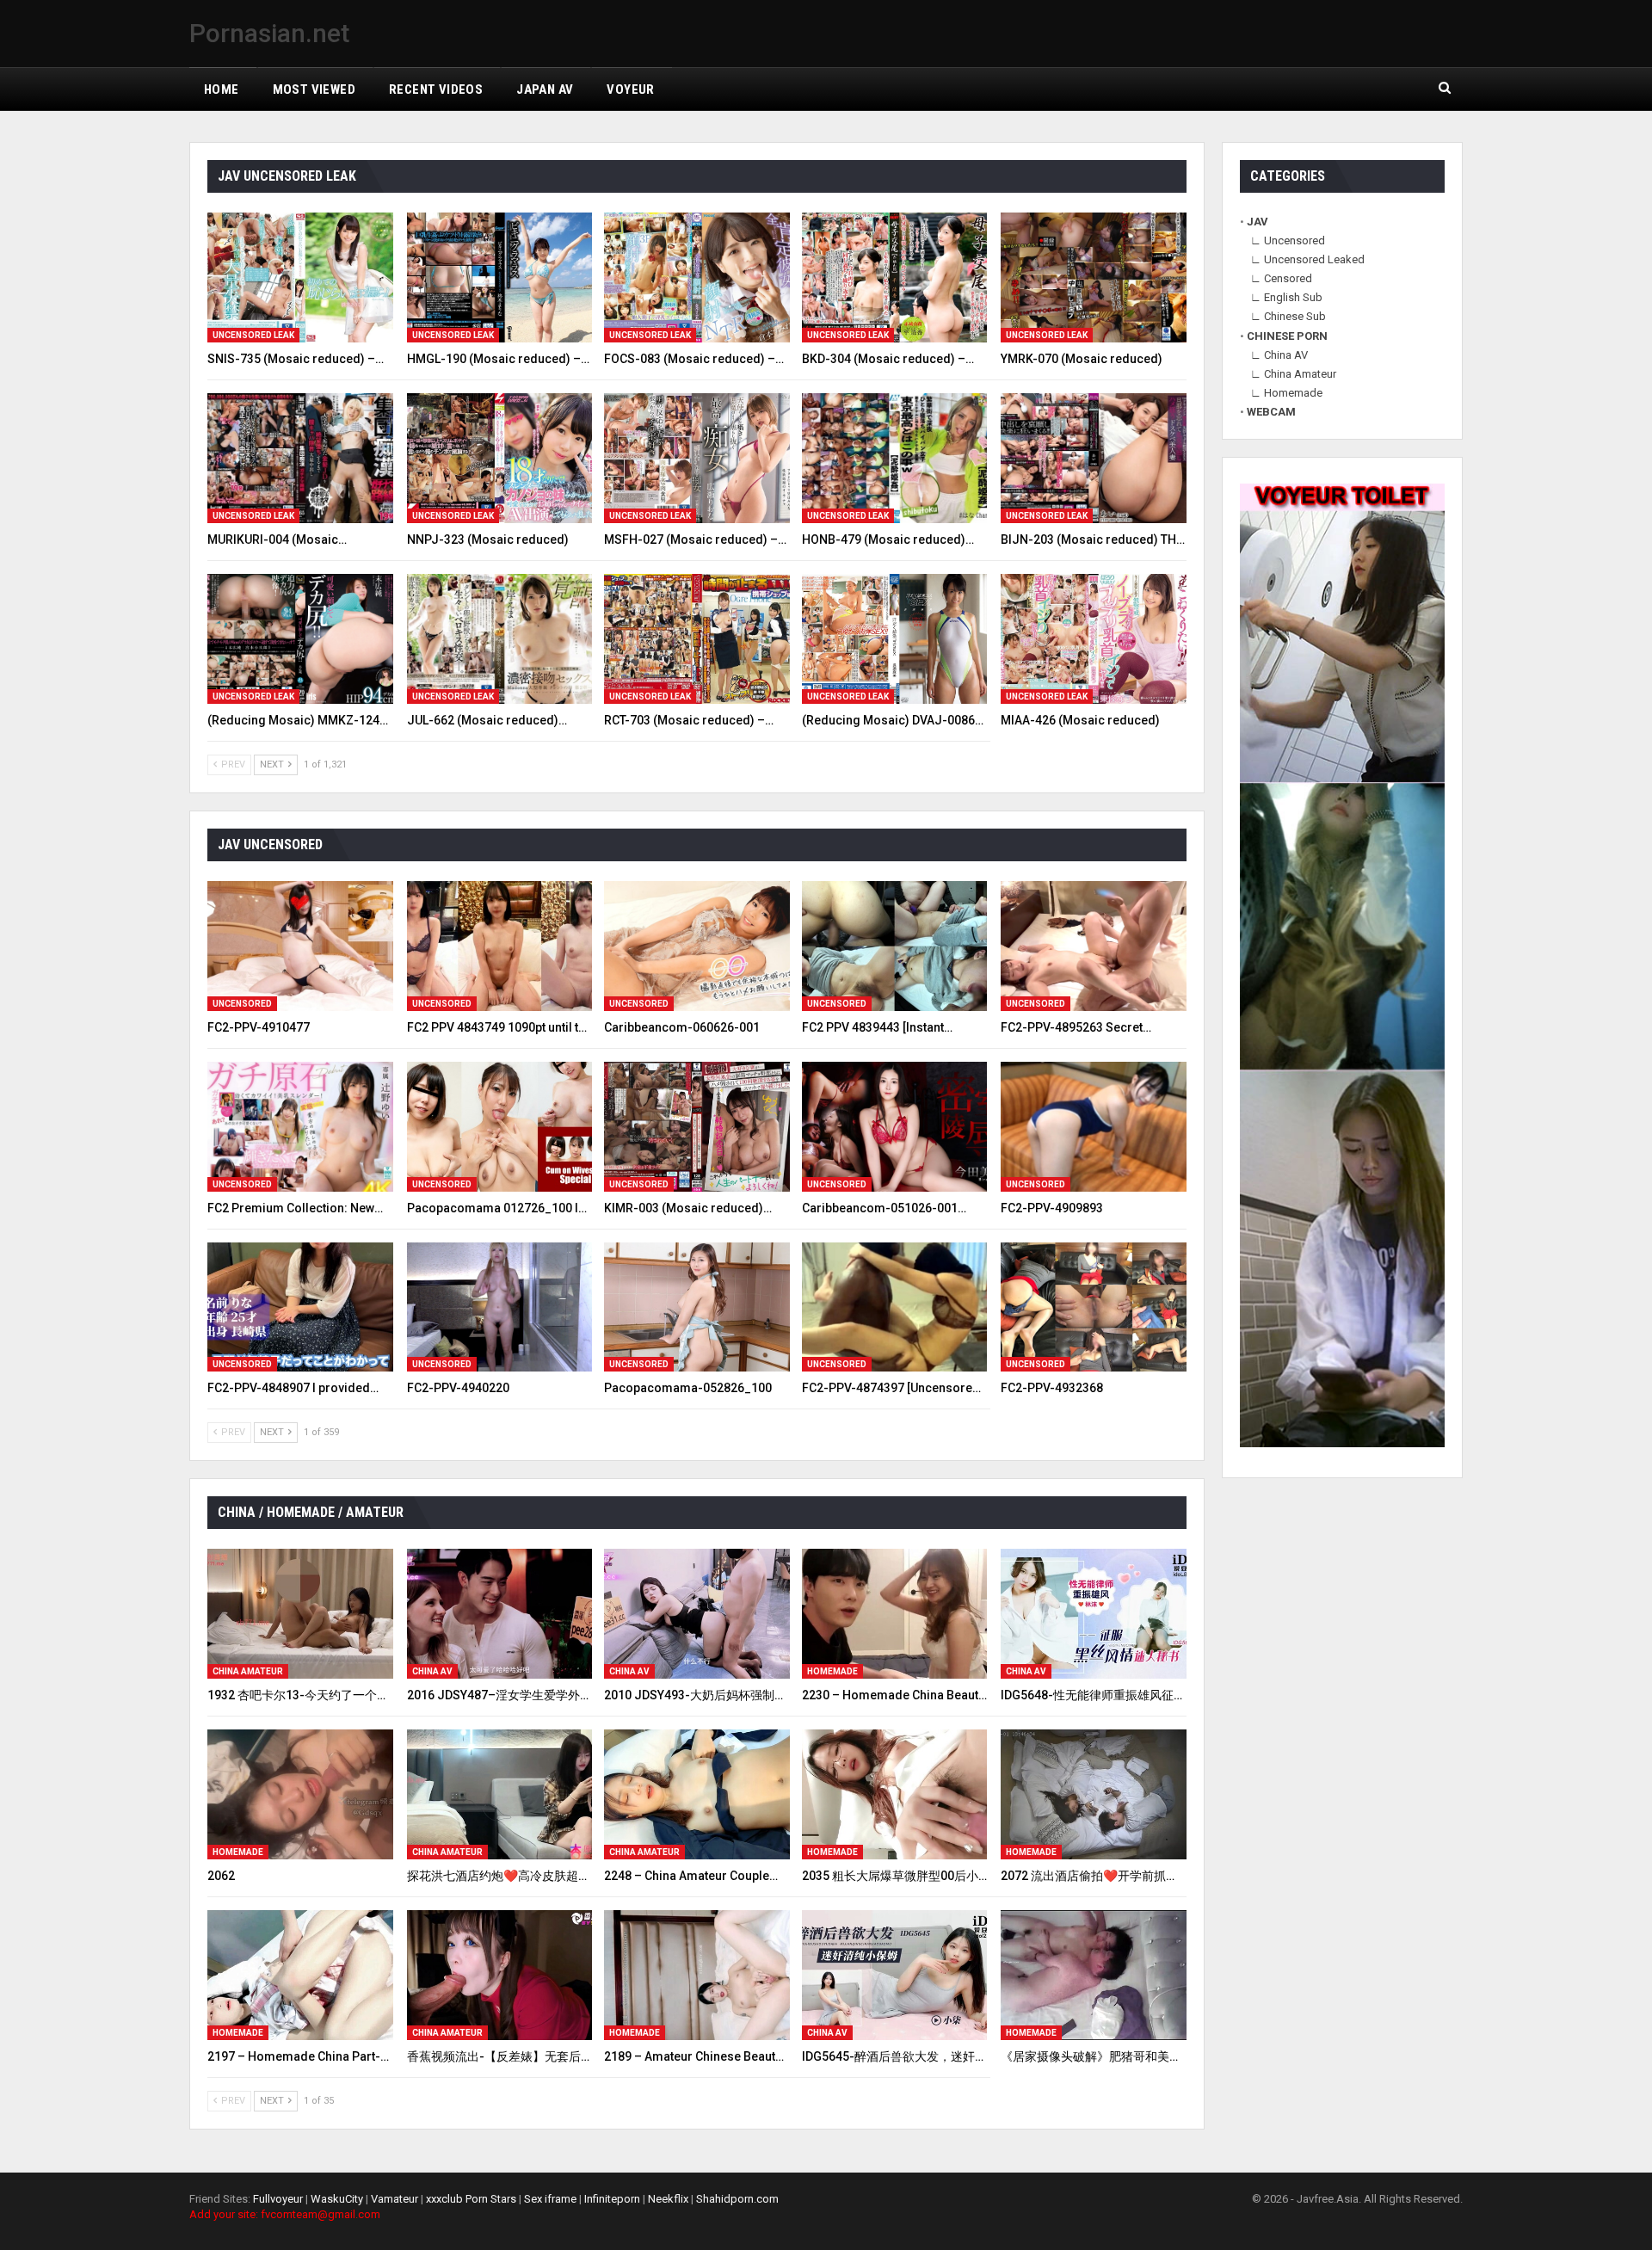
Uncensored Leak (253, 335)
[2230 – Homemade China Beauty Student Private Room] (895, 1614)
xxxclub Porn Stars (471, 2199)
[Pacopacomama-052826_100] (697, 1307)
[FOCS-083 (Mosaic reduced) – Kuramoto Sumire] (697, 277)
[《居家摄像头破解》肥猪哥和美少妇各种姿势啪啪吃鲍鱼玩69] (1094, 1975)
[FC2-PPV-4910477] (300, 946)
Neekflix (668, 2199)
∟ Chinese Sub (1288, 316)
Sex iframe (550, 2199)
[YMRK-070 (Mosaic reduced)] (1094, 277)
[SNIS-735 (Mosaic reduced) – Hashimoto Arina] (300, 277)
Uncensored (242, 1004)
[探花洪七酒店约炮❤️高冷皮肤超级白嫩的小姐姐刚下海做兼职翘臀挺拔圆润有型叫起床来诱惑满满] (500, 1794)
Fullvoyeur (278, 2199)
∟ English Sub (1286, 297)
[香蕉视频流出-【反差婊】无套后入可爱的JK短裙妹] (500, 1975)
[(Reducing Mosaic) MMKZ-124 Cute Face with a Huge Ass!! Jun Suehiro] (300, 639)
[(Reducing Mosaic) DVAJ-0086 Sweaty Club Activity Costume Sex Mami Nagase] (895, 639)
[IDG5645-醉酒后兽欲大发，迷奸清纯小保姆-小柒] (895, 1975)
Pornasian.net (269, 33)
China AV (432, 1671)
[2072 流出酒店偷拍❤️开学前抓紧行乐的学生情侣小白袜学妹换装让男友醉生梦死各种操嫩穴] (1094, 1794)
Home (222, 89)
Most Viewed (314, 89)
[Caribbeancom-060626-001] (697, 946)
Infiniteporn (612, 2199)
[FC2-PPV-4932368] (1094, 1307)
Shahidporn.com (737, 2199)
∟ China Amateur (1293, 374)
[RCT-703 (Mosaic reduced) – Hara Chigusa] (697, 639)
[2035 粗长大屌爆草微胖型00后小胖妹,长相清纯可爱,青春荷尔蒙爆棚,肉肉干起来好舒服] (895, 1794)
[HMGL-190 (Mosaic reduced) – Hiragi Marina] (500, 277)
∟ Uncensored (1288, 240)
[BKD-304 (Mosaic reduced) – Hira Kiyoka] (895, 277)
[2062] (300, 1794)
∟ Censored (1281, 278)
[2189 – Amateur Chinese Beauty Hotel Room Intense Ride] (697, 1975)
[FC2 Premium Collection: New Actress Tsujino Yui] (300, 1127)
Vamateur (395, 2199)
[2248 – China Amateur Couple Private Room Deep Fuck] (697, 1794)
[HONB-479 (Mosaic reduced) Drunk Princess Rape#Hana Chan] (895, 458)
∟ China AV (1279, 355)
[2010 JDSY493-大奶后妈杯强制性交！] (697, 1614)
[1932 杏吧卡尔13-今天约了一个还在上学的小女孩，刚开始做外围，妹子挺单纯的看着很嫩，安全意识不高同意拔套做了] (300, 1614)
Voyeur (630, 89)
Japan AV (545, 89)
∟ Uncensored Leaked (1307, 259)
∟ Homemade (1286, 393)
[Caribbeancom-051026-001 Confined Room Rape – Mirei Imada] (895, 1127)
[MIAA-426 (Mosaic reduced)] (1094, 639)
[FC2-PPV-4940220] (500, 1307)
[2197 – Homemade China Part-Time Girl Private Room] (300, 1975)
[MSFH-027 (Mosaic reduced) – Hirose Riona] (697, 458)
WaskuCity (337, 2199)
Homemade (832, 1671)
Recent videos (436, 89)
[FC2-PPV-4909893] (1094, 1127)
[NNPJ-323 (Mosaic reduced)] (500, 458)
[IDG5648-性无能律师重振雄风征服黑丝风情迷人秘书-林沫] (1094, 1614)
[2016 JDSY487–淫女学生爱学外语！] (500, 1614)
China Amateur (248, 1671)
